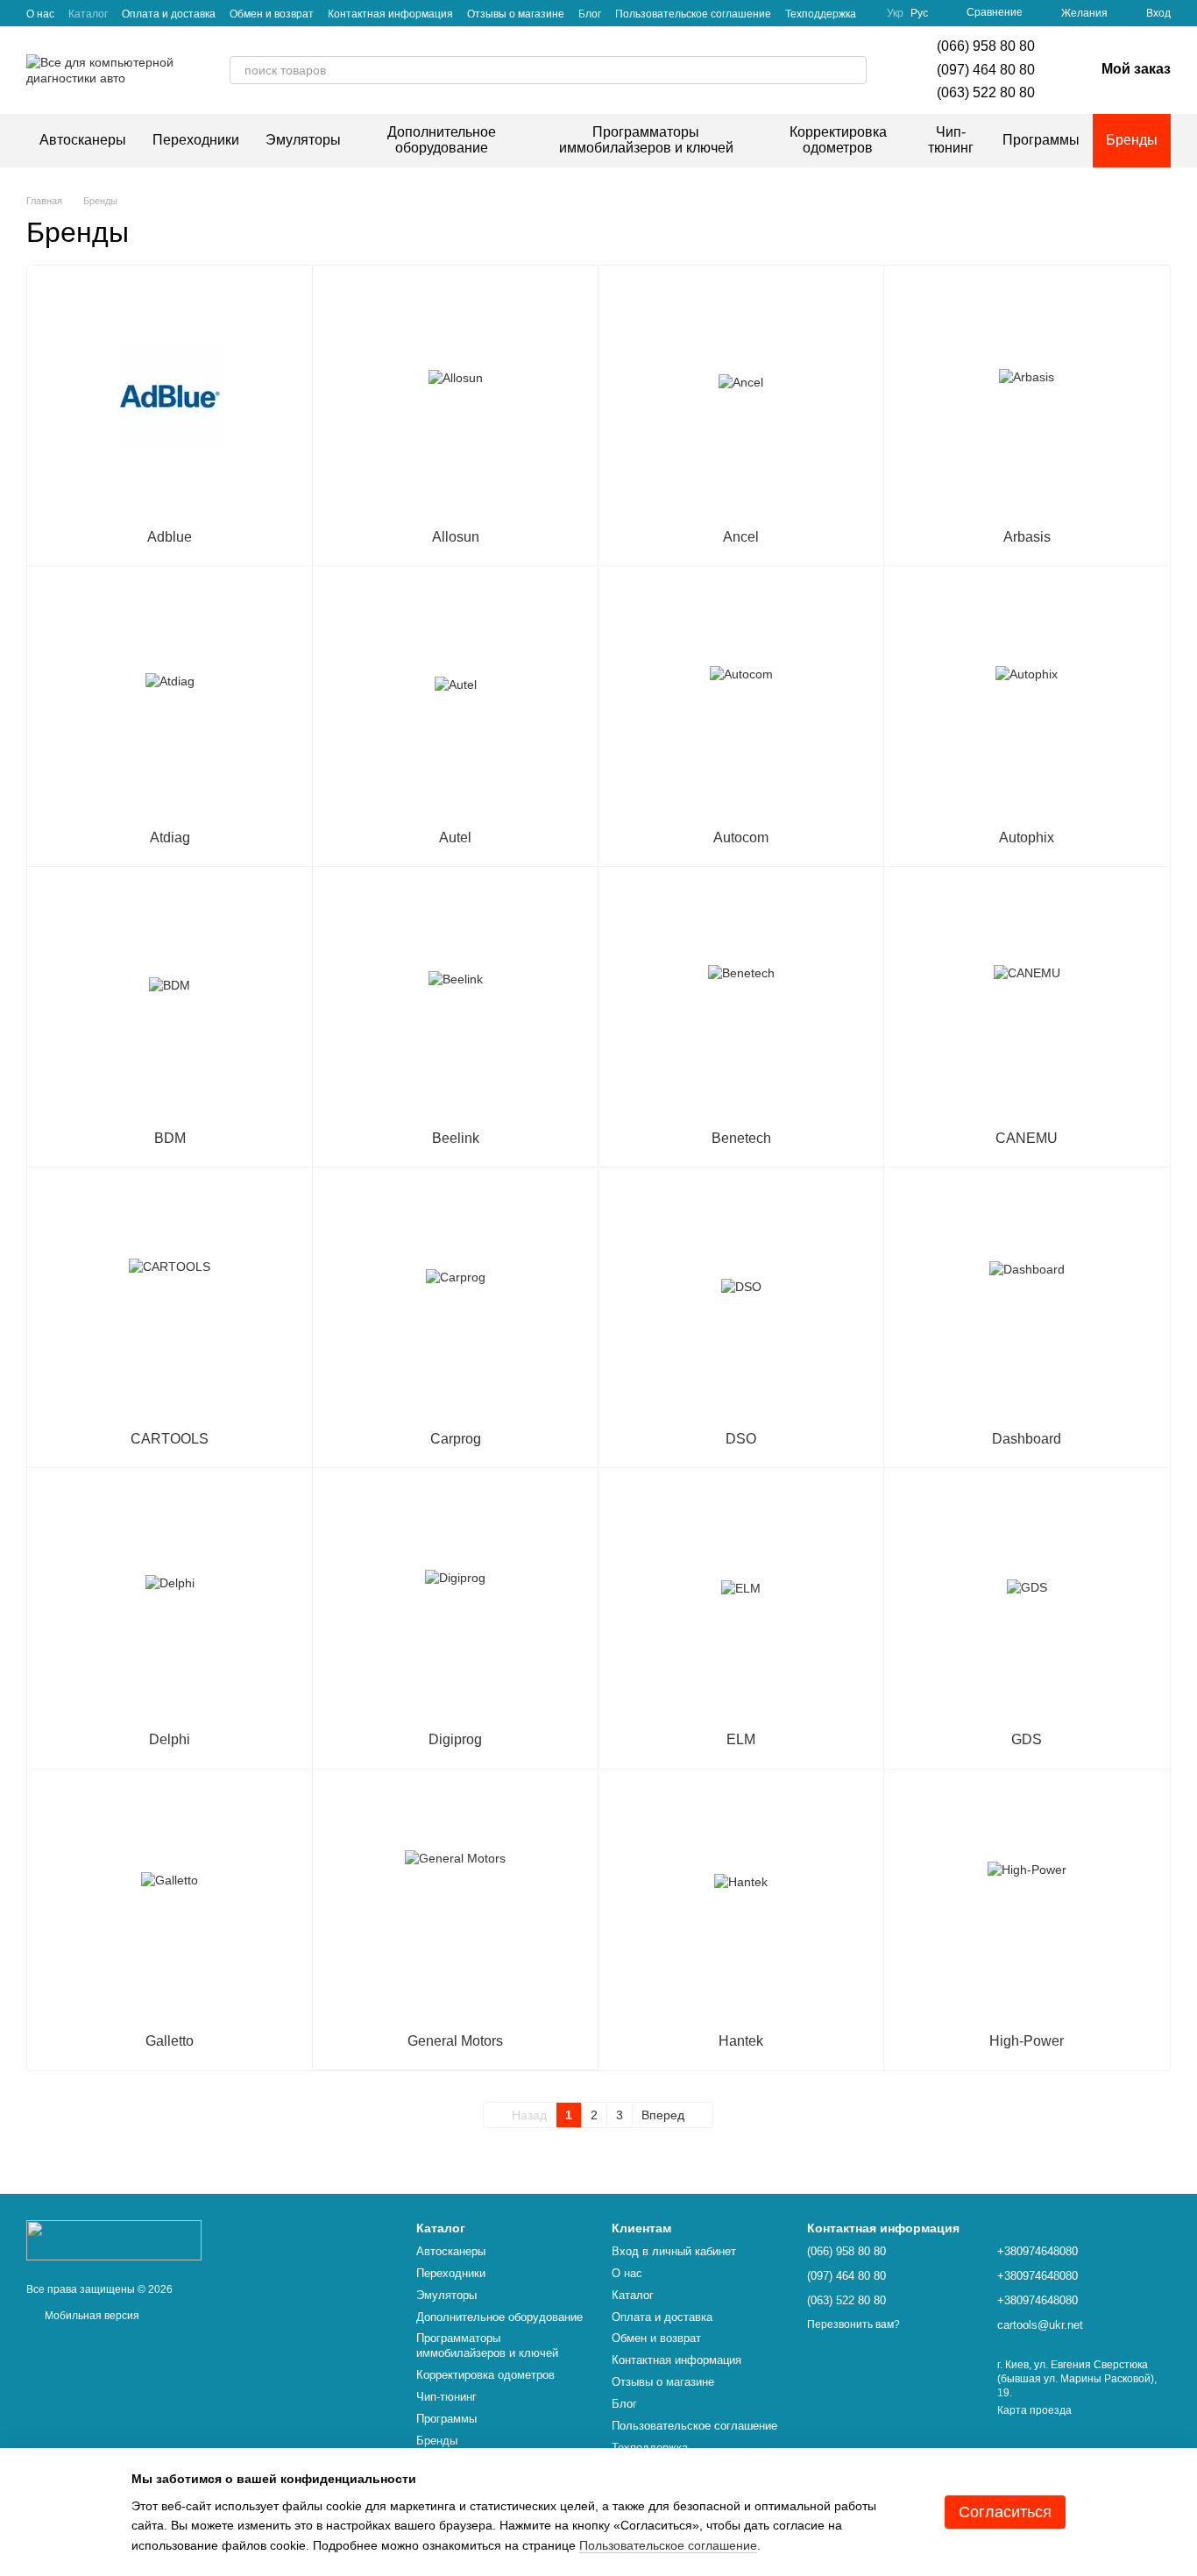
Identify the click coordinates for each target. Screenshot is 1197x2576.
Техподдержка (821, 14)
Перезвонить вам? (853, 2324)
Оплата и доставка (169, 14)
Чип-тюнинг (951, 140)
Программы (1041, 140)
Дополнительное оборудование (442, 140)
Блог (590, 14)
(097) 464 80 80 (986, 70)
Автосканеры (83, 140)
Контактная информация (390, 14)
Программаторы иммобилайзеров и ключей (646, 140)
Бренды (1132, 140)
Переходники (196, 140)
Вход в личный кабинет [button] (674, 2251)
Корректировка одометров (838, 140)
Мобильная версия (91, 2316)
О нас (40, 14)
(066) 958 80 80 (986, 46)
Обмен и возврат (272, 14)
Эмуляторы (303, 140)
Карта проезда (1034, 2410)
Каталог (88, 14)
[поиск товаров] (853, 70)
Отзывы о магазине (516, 14)
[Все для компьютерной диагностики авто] (114, 2239)
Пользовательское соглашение (693, 14)
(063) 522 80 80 (986, 92)
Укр (895, 13)
